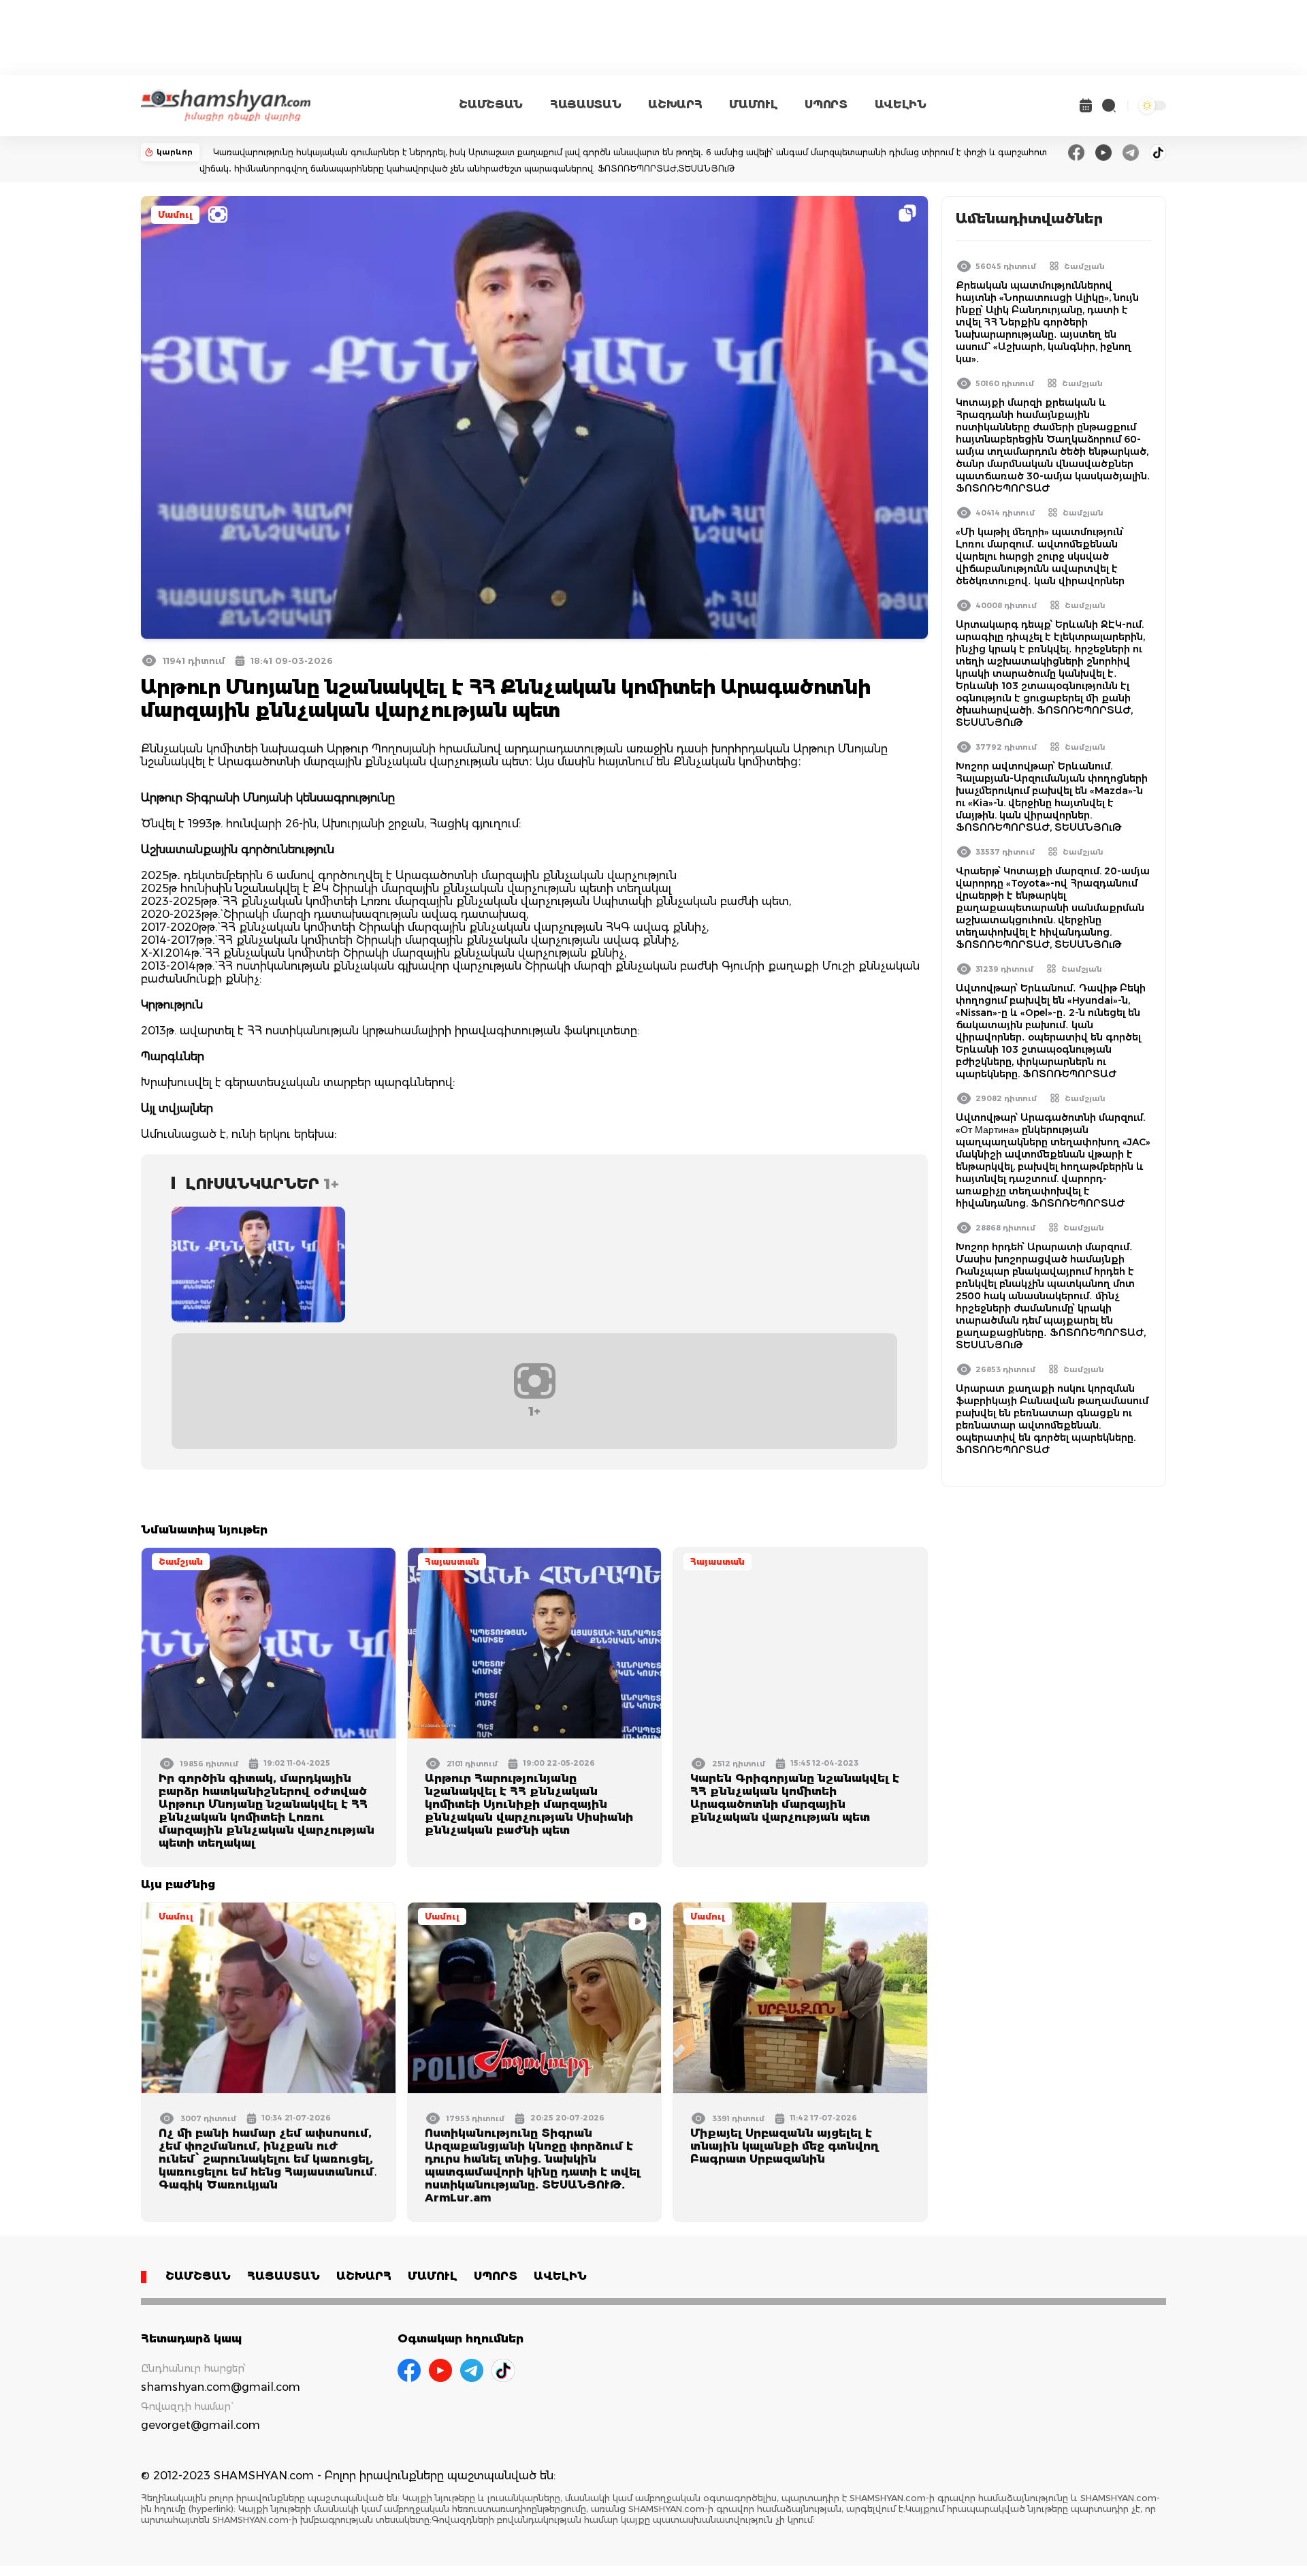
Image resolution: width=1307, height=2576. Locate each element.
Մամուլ (175, 215)
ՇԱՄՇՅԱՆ (491, 105)
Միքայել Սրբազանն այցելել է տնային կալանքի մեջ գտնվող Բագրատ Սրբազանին (785, 2146)
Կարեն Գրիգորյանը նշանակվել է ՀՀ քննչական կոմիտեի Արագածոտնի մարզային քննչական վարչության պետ (795, 1798)
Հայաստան (452, 1562)
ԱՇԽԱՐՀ (675, 105)
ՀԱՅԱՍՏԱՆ (585, 105)
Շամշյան (181, 1562)
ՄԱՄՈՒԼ (753, 105)
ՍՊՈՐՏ (826, 105)
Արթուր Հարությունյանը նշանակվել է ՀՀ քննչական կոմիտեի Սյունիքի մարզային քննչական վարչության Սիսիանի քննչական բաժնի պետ (529, 1804)
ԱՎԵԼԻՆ (901, 105)
